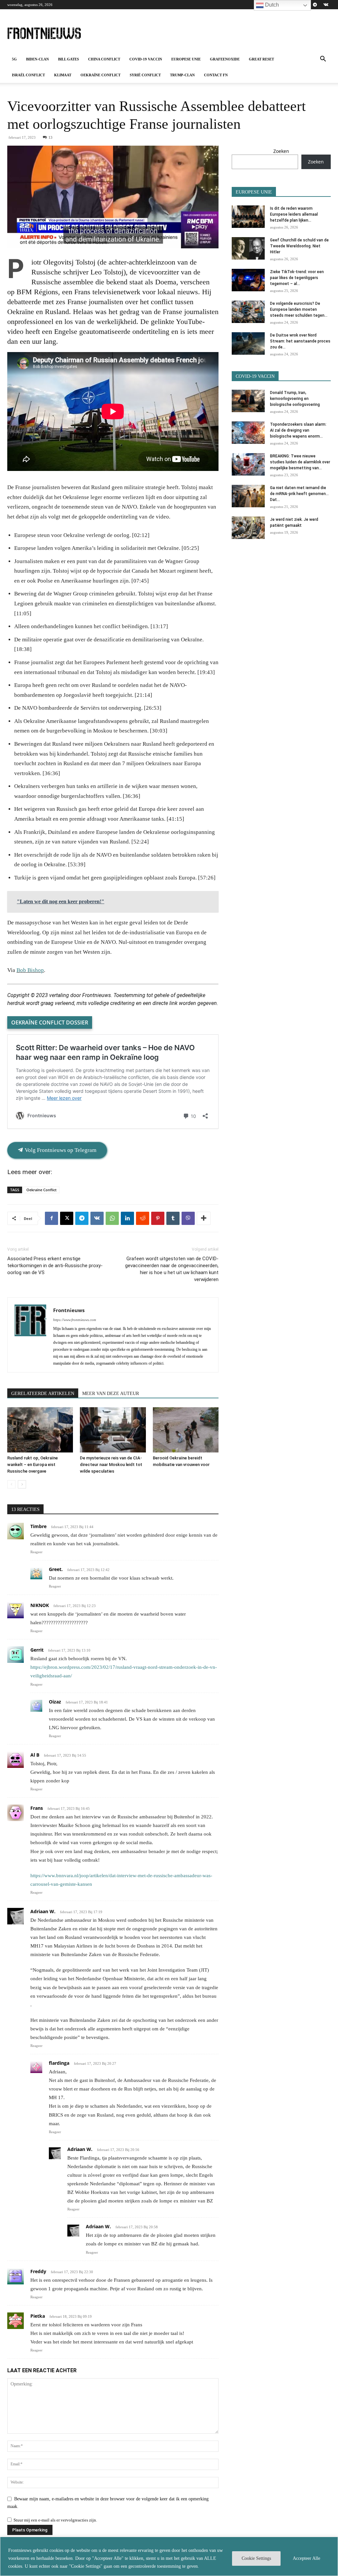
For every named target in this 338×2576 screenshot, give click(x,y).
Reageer (36, 1552)
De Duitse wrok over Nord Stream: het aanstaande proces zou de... (300, 341)
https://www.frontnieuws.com (75, 1320)
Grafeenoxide (225, 59)
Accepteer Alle (306, 2558)
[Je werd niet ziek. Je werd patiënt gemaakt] (248, 528)
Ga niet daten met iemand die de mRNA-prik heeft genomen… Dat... (299, 494)
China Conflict (104, 59)
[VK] (97, 1218)
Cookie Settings (256, 2558)
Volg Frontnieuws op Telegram (60, 1150)
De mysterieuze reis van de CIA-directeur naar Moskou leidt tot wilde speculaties (111, 1465)
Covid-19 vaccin (146, 59)
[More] (204, 1218)
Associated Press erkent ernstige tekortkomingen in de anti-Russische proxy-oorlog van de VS (55, 1266)
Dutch (271, 5)
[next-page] (22, 1484)
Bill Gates (68, 59)
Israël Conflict (28, 75)
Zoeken (281, 151)
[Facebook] (51, 1218)
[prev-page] (11, 1484)
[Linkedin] (127, 1218)
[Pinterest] (158, 1218)
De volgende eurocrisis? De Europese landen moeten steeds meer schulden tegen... (299, 309)
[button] (323, 60)
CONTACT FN (216, 75)
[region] (169, 2556)
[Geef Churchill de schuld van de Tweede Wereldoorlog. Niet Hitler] (248, 249)
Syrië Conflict (145, 75)
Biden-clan (37, 59)
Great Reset (261, 59)
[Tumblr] (173, 1218)
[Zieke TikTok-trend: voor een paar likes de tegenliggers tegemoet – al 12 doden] (248, 280)
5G (14, 59)
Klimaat (63, 75)
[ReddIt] (143, 1218)
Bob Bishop (30, 970)
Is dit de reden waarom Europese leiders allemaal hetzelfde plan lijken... (294, 214)
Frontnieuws (69, 1310)
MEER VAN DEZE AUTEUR (111, 1394)
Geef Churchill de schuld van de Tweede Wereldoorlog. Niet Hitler (299, 246)
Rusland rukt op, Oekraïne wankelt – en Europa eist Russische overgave (33, 1465)
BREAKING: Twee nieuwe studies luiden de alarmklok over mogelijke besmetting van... (300, 462)
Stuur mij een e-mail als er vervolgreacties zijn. (55, 2520)
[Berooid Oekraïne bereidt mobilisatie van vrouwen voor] (186, 1430)
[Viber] (188, 1218)
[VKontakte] (326, 5)
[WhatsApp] (112, 1218)
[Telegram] (315, 5)
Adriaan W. (43, 1911)
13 (51, 137)
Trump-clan (182, 75)
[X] (67, 1218)
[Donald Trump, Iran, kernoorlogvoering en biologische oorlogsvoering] (248, 401)
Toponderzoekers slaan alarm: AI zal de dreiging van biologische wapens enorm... (298, 430)
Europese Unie (186, 59)
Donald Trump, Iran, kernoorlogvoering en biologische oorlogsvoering (295, 399)
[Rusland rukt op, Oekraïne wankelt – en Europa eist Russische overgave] (40, 1430)
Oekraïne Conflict (101, 75)
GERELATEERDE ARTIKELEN (43, 1394)
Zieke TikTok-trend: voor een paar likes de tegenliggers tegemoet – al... (297, 278)
